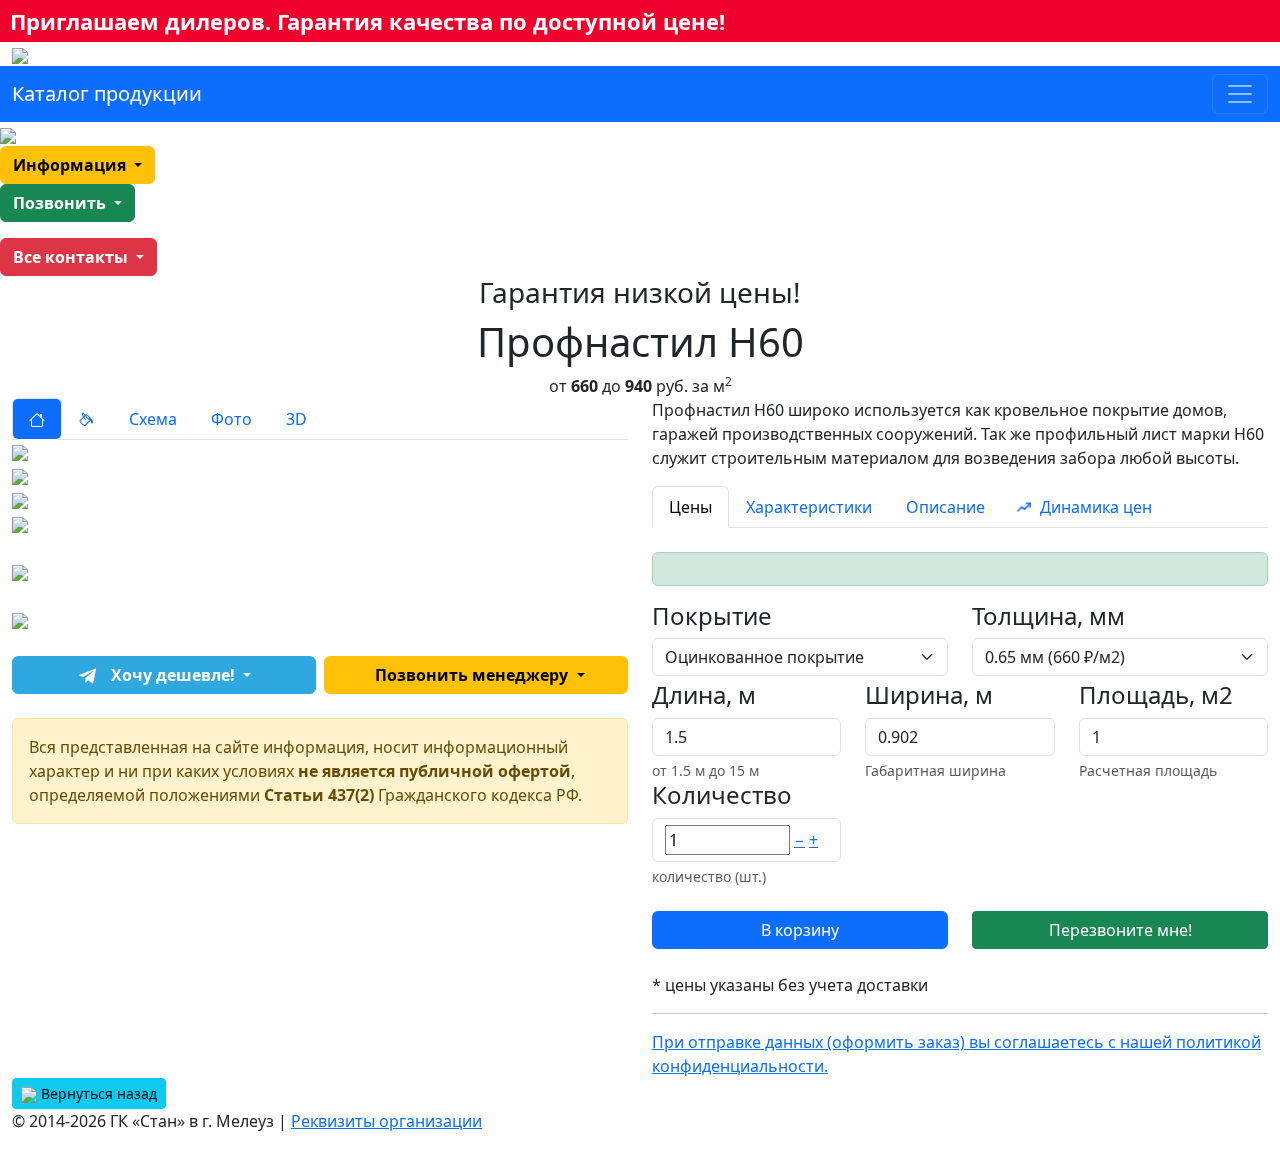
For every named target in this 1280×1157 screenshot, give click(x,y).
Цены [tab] (690, 507)
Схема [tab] (153, 419)
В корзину (800, 930)
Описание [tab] (945, 507)
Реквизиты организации (386, 1121)
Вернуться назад (97, 1093)
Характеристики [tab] (809, 507)
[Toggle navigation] (1240, 94)
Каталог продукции (107, 93)
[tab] (37, 419)
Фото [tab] (231, 419)
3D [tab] (296, 419)
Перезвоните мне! (1120, 930)
